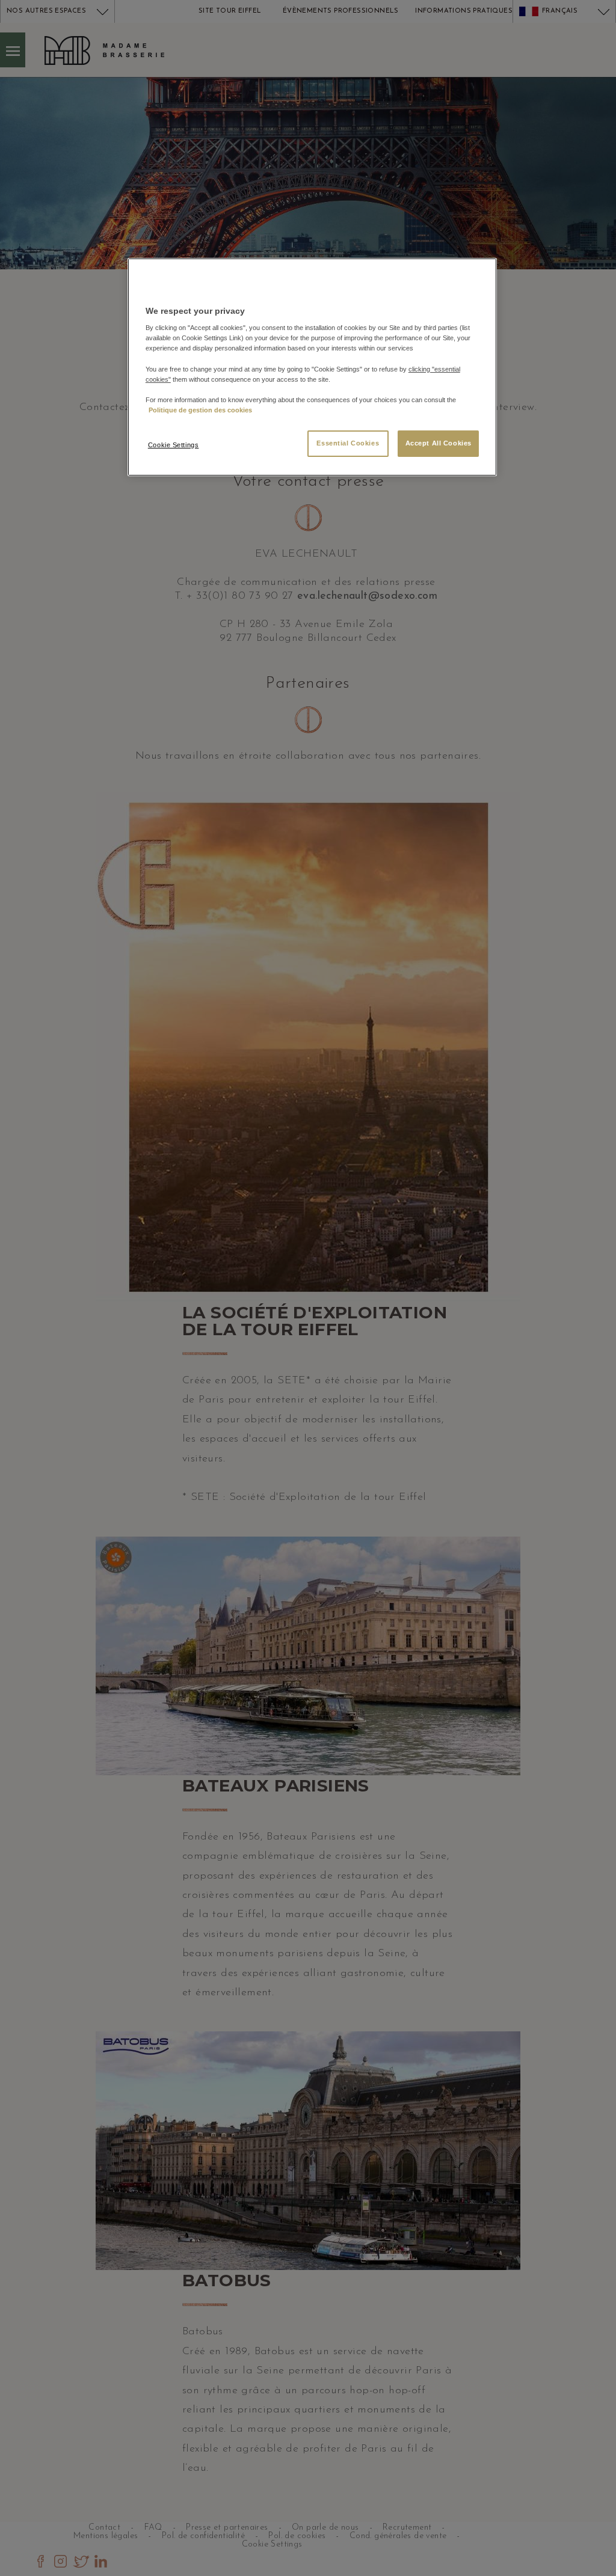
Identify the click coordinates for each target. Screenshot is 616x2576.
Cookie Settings (174, 445)
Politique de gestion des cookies (200, 410)
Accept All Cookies (439, 443)
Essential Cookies (348, 443)
